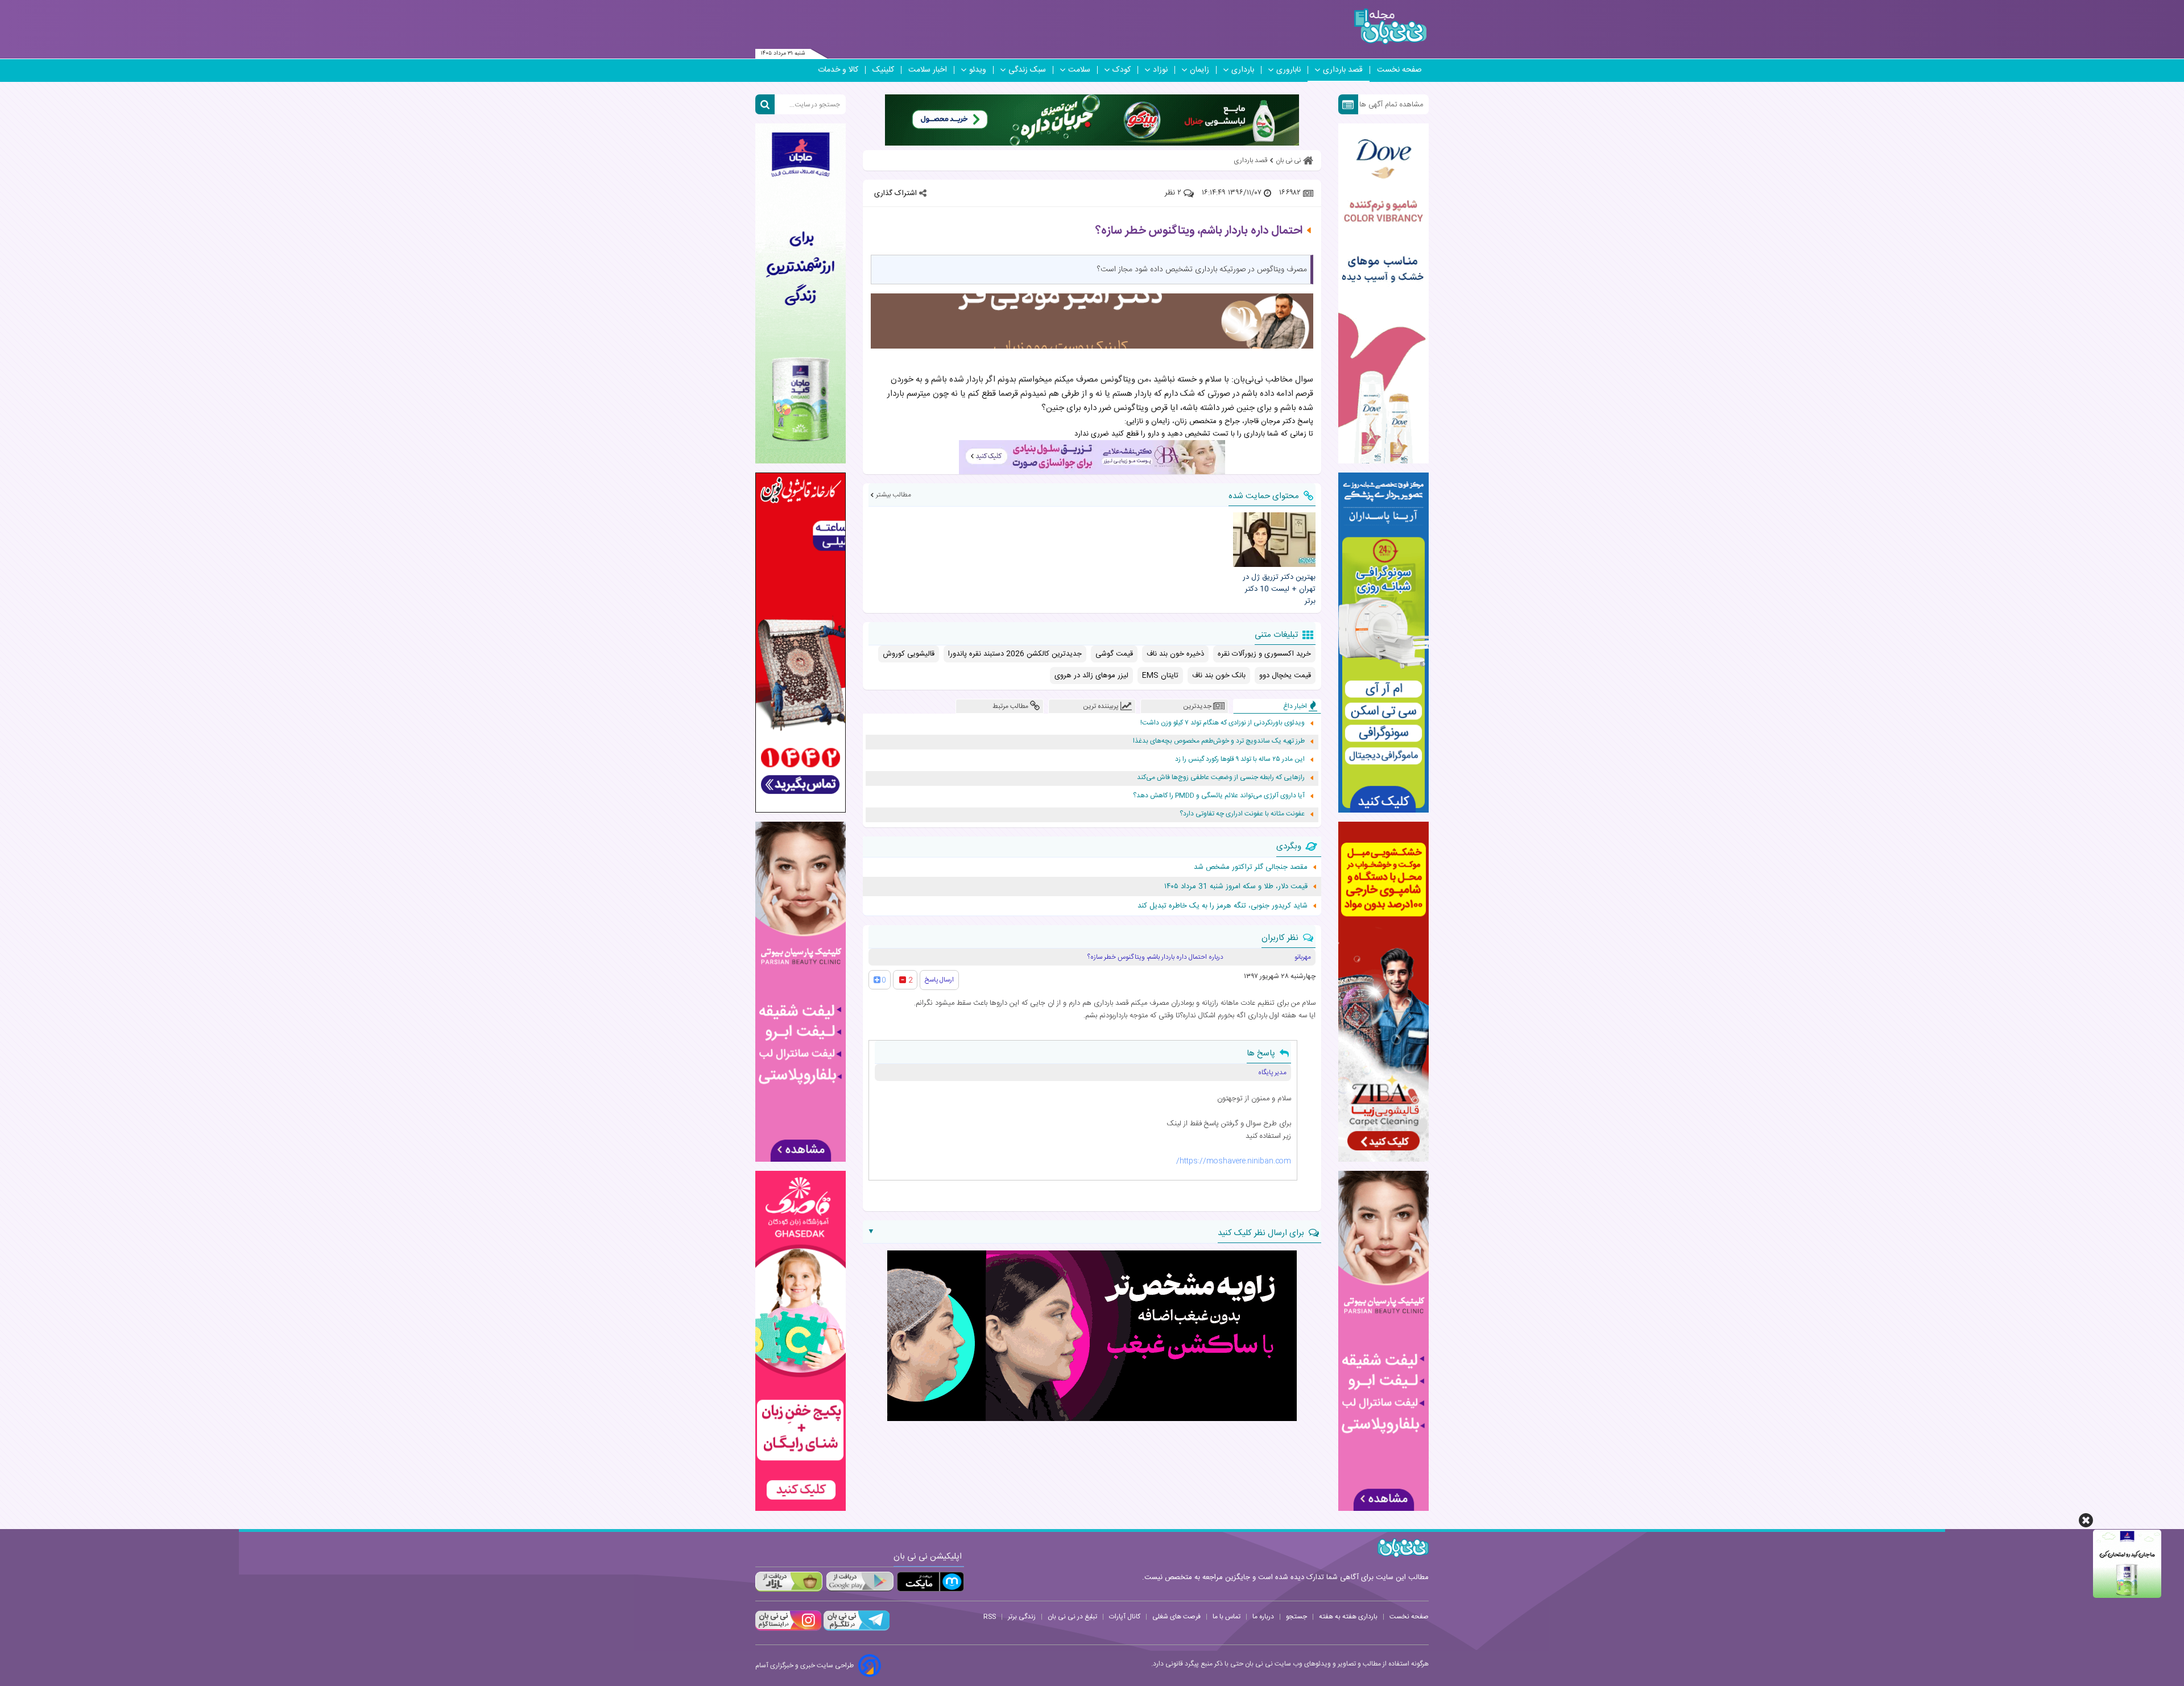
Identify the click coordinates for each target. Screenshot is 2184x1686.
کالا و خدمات (838, 70)
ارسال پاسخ (939, 980)
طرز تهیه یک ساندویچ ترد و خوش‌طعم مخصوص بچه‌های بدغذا (1219, 741)
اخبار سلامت (928, 70)
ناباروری (1289, 70)
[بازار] (789, 1582)
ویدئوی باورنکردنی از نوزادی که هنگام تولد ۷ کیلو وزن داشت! (1223, 723)
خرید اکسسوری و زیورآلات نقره (1264, 654)
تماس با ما (1227, 1617)
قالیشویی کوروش (909, 654)
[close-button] (2086, 1520)
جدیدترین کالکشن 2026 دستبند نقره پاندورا (1015, 654)
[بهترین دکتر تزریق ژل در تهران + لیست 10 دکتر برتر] (1274, 540)
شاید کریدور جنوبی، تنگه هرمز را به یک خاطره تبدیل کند (1223, 906)
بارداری (1243, 70)
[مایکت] (930, 1582)
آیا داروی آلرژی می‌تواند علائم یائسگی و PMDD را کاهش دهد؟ (1219, 796)
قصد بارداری (1343, 70)
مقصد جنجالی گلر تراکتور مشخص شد (1251, 867)
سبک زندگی (1027, 70)
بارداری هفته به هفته (1348, 1617)
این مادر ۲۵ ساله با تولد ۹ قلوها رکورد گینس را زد (1240, 759)
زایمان (1199, 70)
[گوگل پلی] (859, 1582)
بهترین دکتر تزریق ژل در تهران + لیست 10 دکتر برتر (1279, 589)
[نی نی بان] (1390, 26)
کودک (1122, 70)
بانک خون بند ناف (1219, 676)
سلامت (1079, 70)
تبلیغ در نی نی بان (1072, 1617)
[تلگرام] (855, 1629)
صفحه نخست (1399, 70)
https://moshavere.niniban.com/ (1234, 1161)
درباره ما (1263, 1617)
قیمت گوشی (1114, 654)
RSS (990, 1617)
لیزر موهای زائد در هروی (1091, 676)
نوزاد (1160, 70)
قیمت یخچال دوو (1285, 676)
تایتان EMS (1160, 676)
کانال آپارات (1125, 1617)
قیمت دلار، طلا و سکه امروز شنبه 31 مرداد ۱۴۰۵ (1236, 887)
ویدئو (978, 70)
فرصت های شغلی (1176, 1617)
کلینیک (883, 70)
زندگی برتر (1022, 1617)
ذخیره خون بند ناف (1175, 654)
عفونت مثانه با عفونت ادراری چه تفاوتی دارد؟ (1242, 814)
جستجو (1296, 1617)
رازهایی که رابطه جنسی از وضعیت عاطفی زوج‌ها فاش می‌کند (1221, 778)
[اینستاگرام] (788, 1629)
